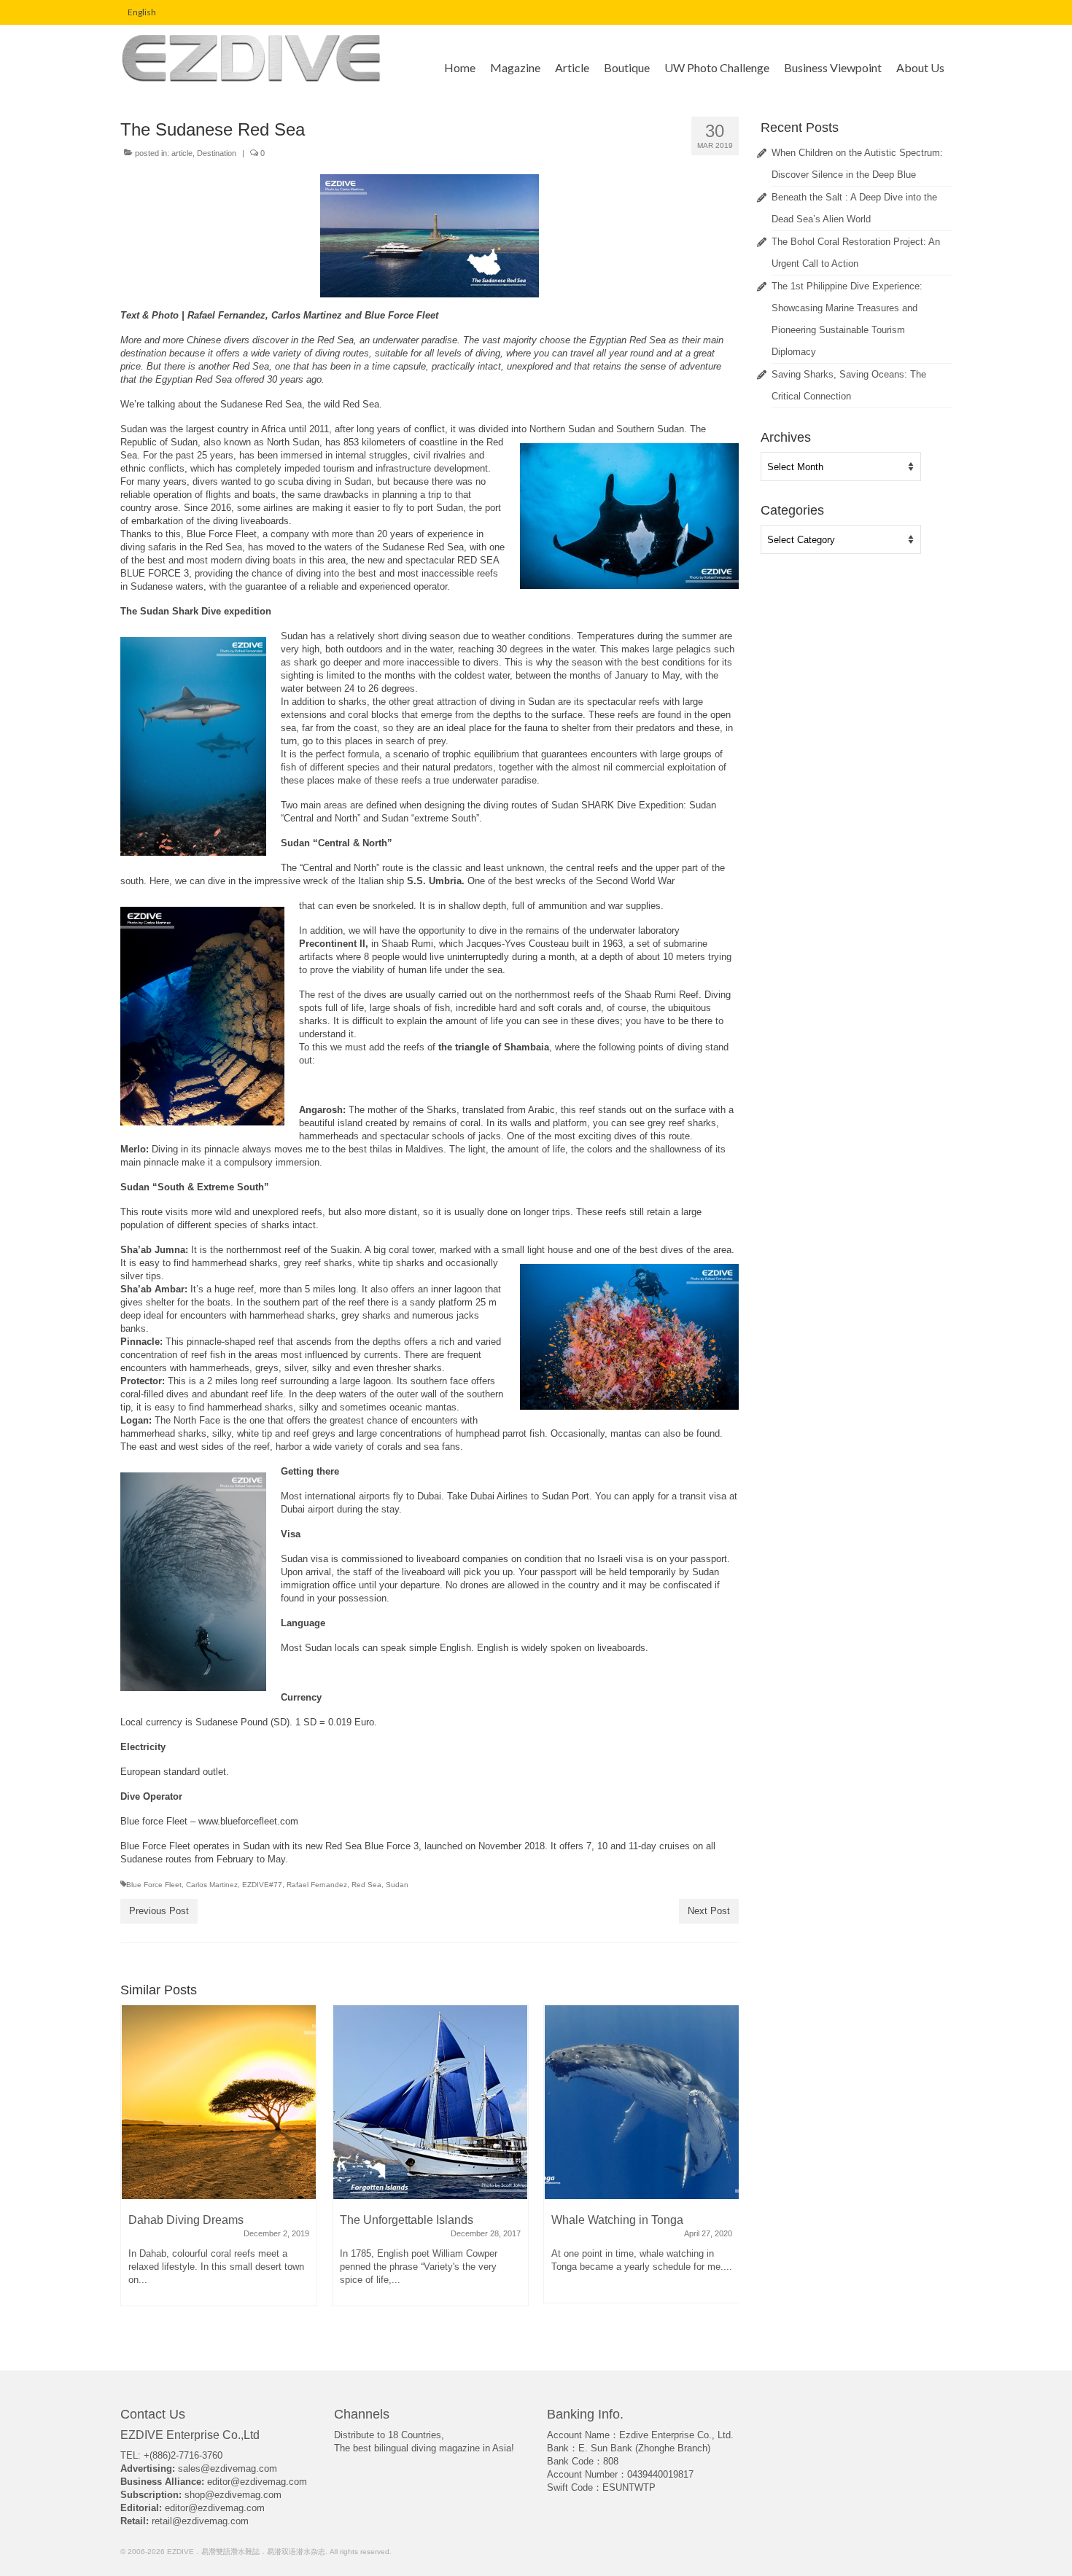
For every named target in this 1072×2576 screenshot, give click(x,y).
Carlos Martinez (212, 1885)
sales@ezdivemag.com (228, 2468)
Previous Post (159, 1911)
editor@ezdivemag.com (257, 2482)
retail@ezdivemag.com (200, 2521)
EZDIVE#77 (262, 1885)
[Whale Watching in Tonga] (430, 2102)
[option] (219, 2163)
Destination (217, 153)
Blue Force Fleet (154, 1885)
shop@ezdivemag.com (233, 2495)
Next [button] (726, 2169)
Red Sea (366, 1885)
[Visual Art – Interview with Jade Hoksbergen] (642, 2102)
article (182, 153)
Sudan (397, 1885)
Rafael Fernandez (317, 1885)
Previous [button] (133, 2169)
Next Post (709, 1911)
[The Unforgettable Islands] (219, 2102)
